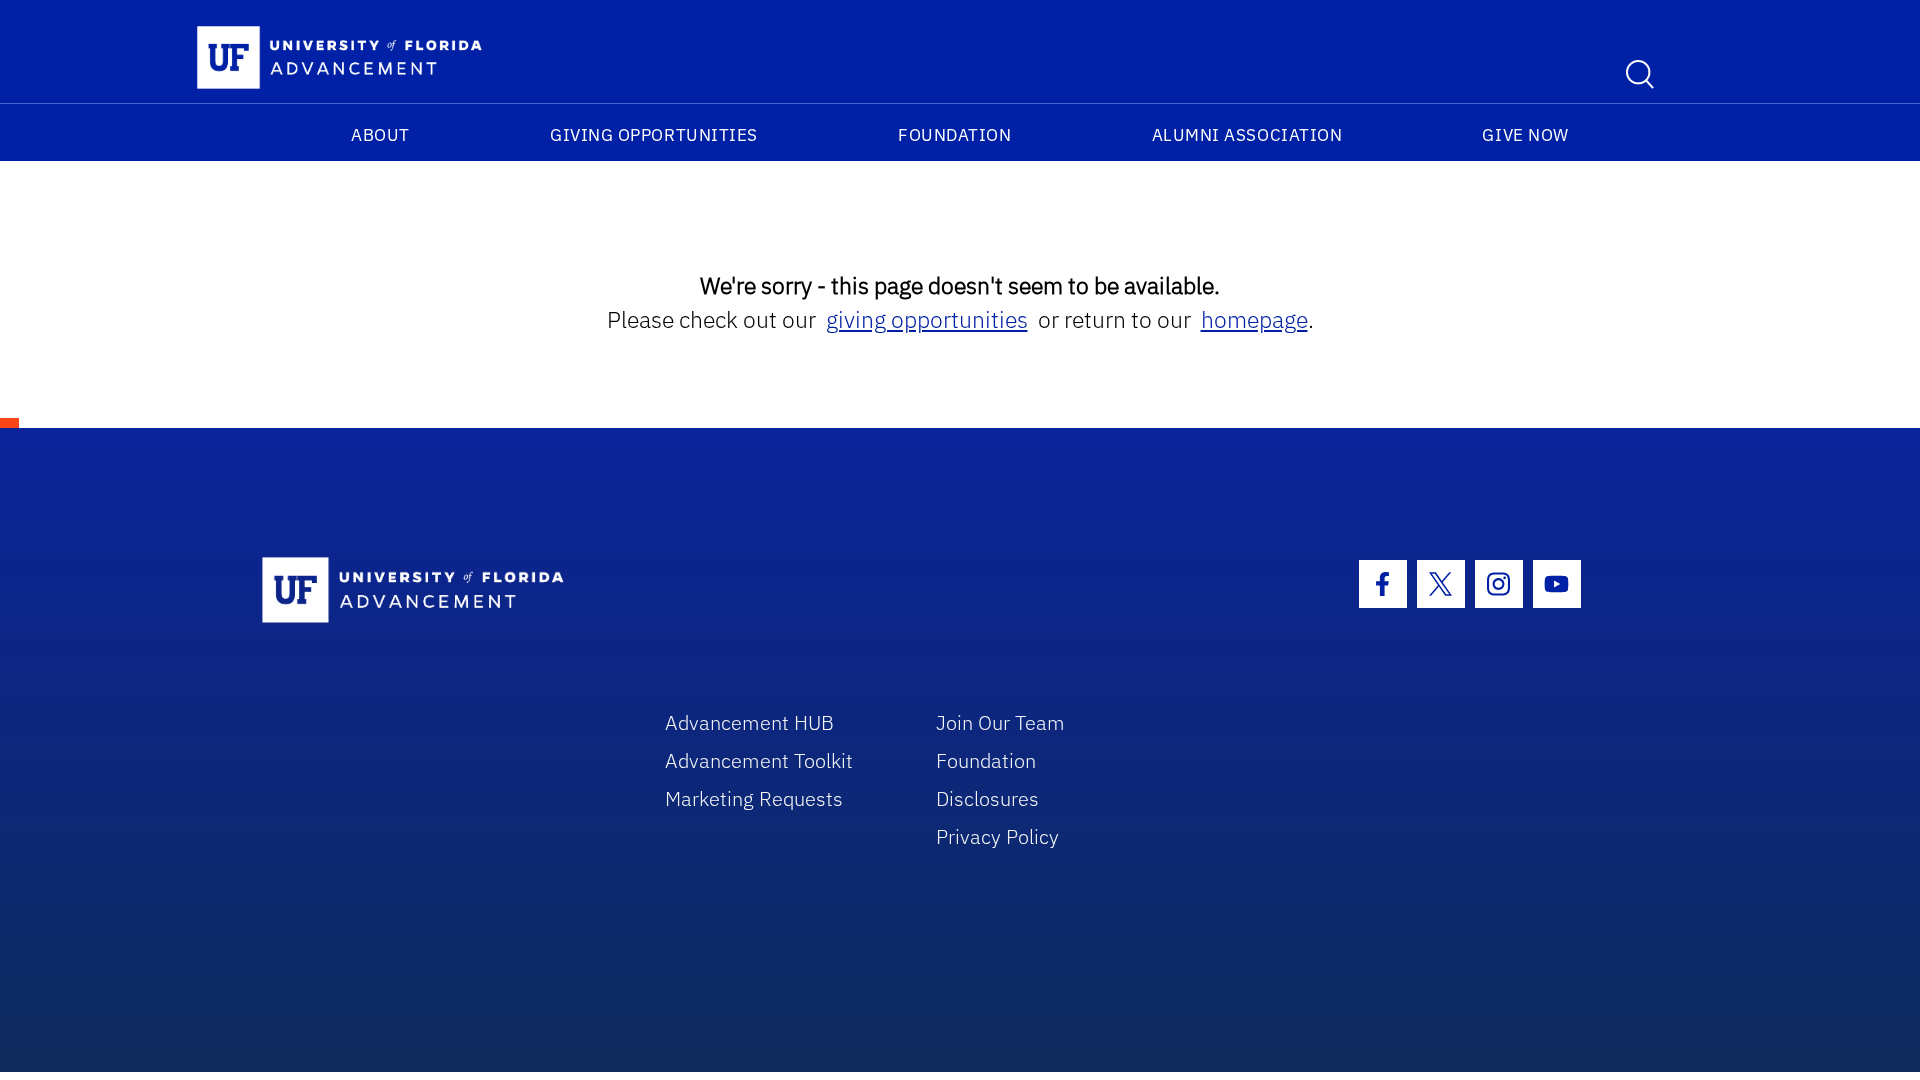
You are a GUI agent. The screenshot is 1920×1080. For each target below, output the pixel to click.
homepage (1254, 319)
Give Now (1525, 135)
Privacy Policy (997, 836)
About (380, 135)
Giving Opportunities (654, 135)
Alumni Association (1247, 135)
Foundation (954, 135)
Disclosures (987, 798)
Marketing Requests (754, 798)
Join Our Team (1000, 722)
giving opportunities (927, 319)
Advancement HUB (749, 722)
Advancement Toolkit (759, 760)
